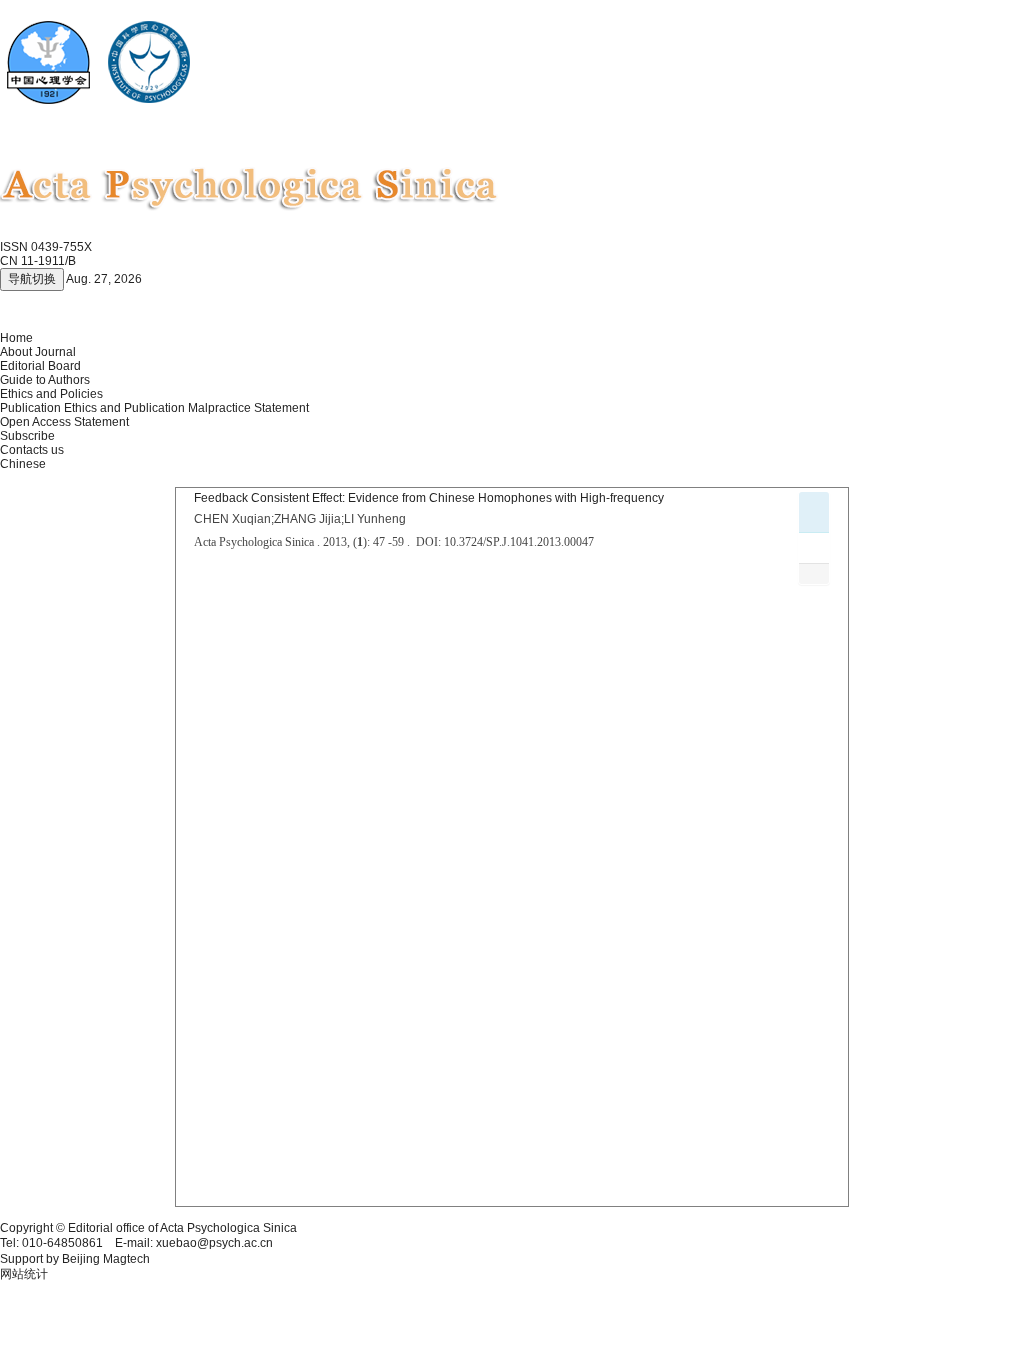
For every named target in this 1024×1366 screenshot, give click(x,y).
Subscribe (27, 436)
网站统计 (24, 1274)
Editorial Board (40, 366)
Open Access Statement (64, 422)
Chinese (23, 464)
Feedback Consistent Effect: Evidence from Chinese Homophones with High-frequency (429, 498)
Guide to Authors (45, 380)
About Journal (38, 352)
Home (16, 338)
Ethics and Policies (51, 394)
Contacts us (32, 450)
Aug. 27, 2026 (104, 279)
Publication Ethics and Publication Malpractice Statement (154, 408)
